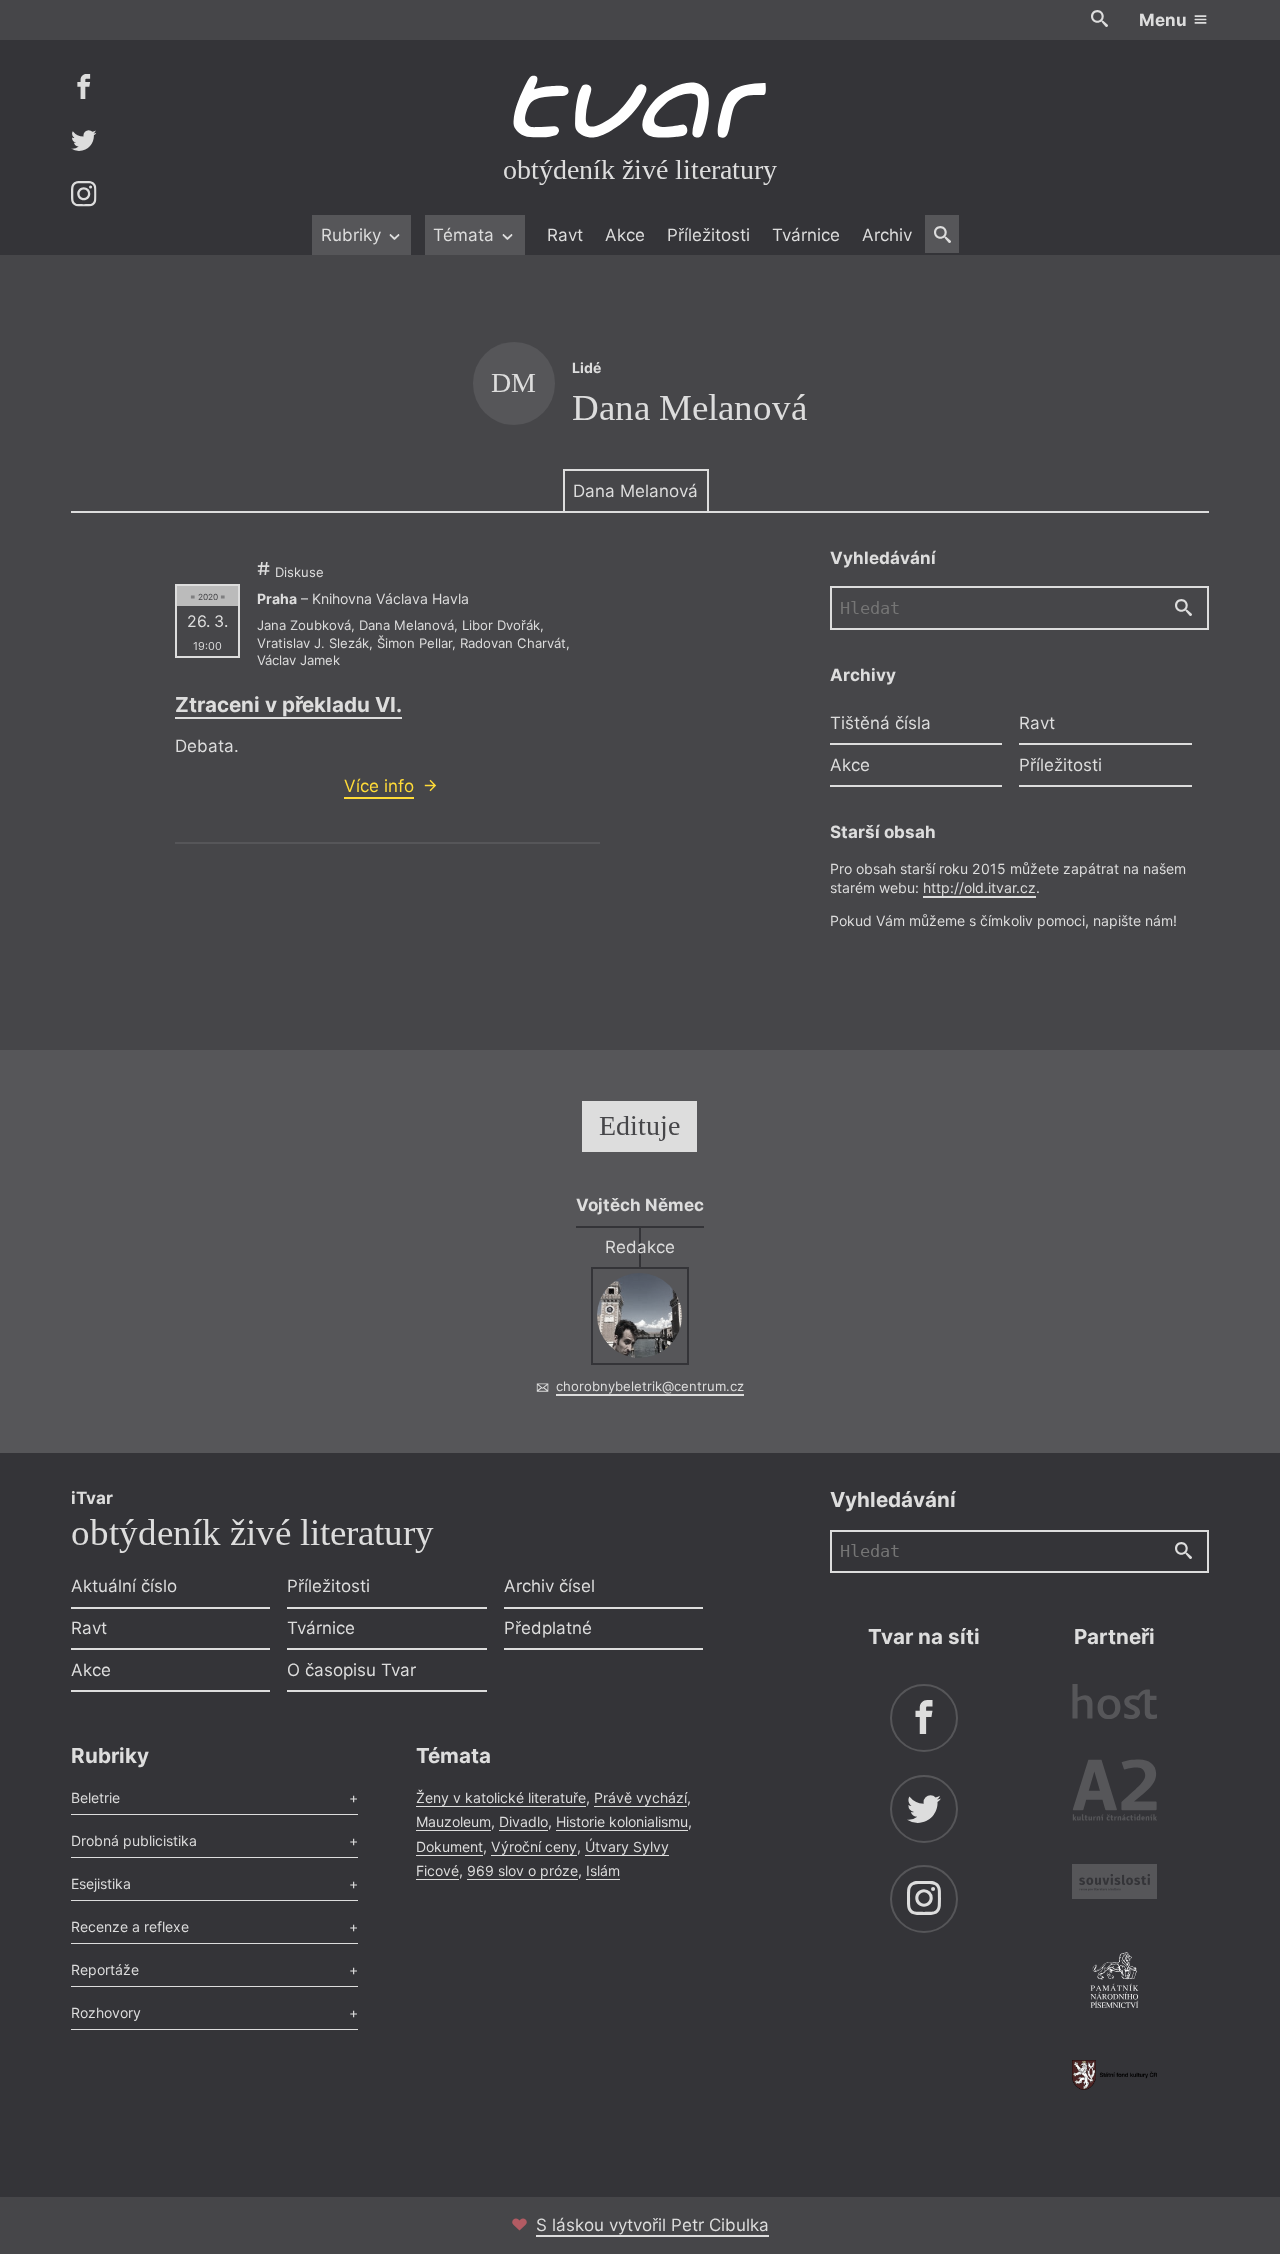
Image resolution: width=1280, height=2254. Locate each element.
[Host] (1114, 1704)
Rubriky (353, 235)
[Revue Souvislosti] (1114, 1884)
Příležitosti (708, 235)
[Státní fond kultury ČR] (1114, 2074)
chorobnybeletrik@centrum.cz (650, 1386)
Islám (603, 1870)
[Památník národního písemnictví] (1114, 1983)
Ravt (565, 235)
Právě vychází (640, 1797)
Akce (625, 235)
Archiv (887, 235)
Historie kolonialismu (622, 1821)
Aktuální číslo (124, 1586)
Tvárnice (806, 235)
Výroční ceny (534, 1846)
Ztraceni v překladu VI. (288, 704)
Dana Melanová (635, 491)
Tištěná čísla (880, 723)
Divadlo (523, 1821)
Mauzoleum (453, 1821)
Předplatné (548, 1628)
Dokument (449, 1846)
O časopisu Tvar (351, 1670)
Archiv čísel (549, 1586)
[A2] (1114, 1794)
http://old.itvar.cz (979, 887)
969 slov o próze (522, 1870)
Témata (466, 235)
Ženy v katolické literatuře (501, 1797)
